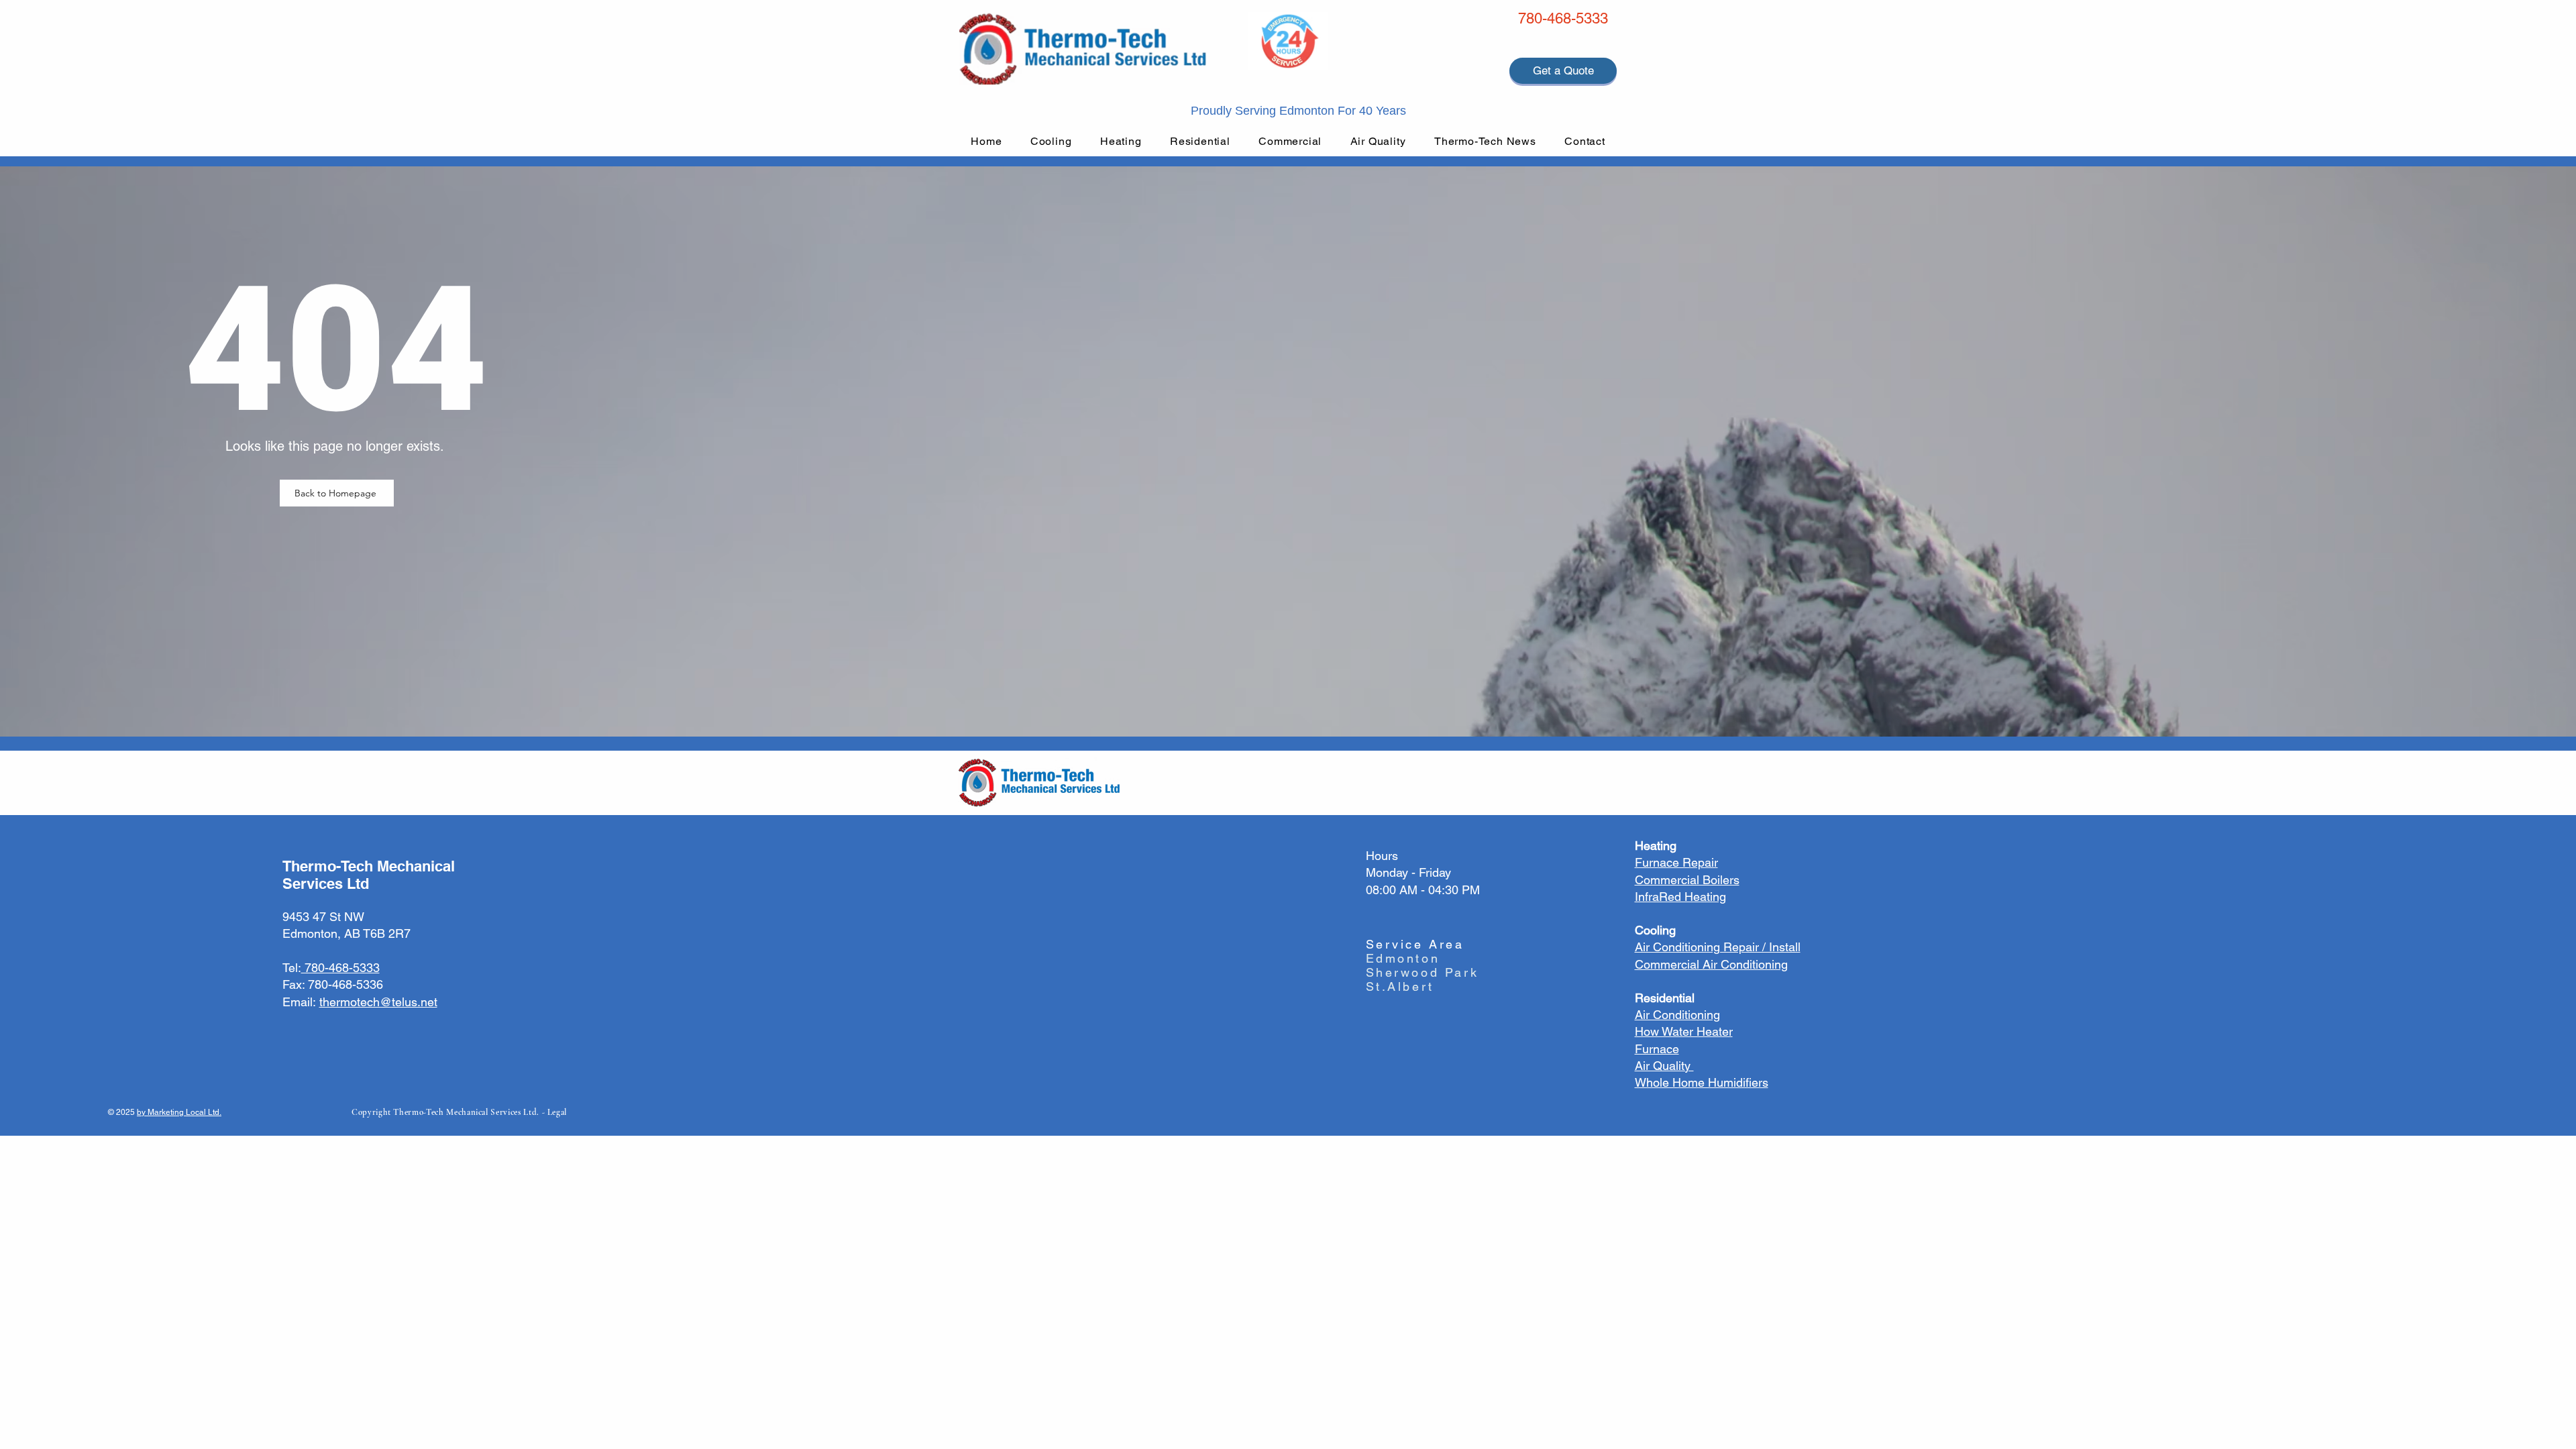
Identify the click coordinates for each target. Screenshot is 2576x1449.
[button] (1051, 141)
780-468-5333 (1563, 18)
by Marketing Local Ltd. (179, 1112)
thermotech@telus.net (378, 1002)
